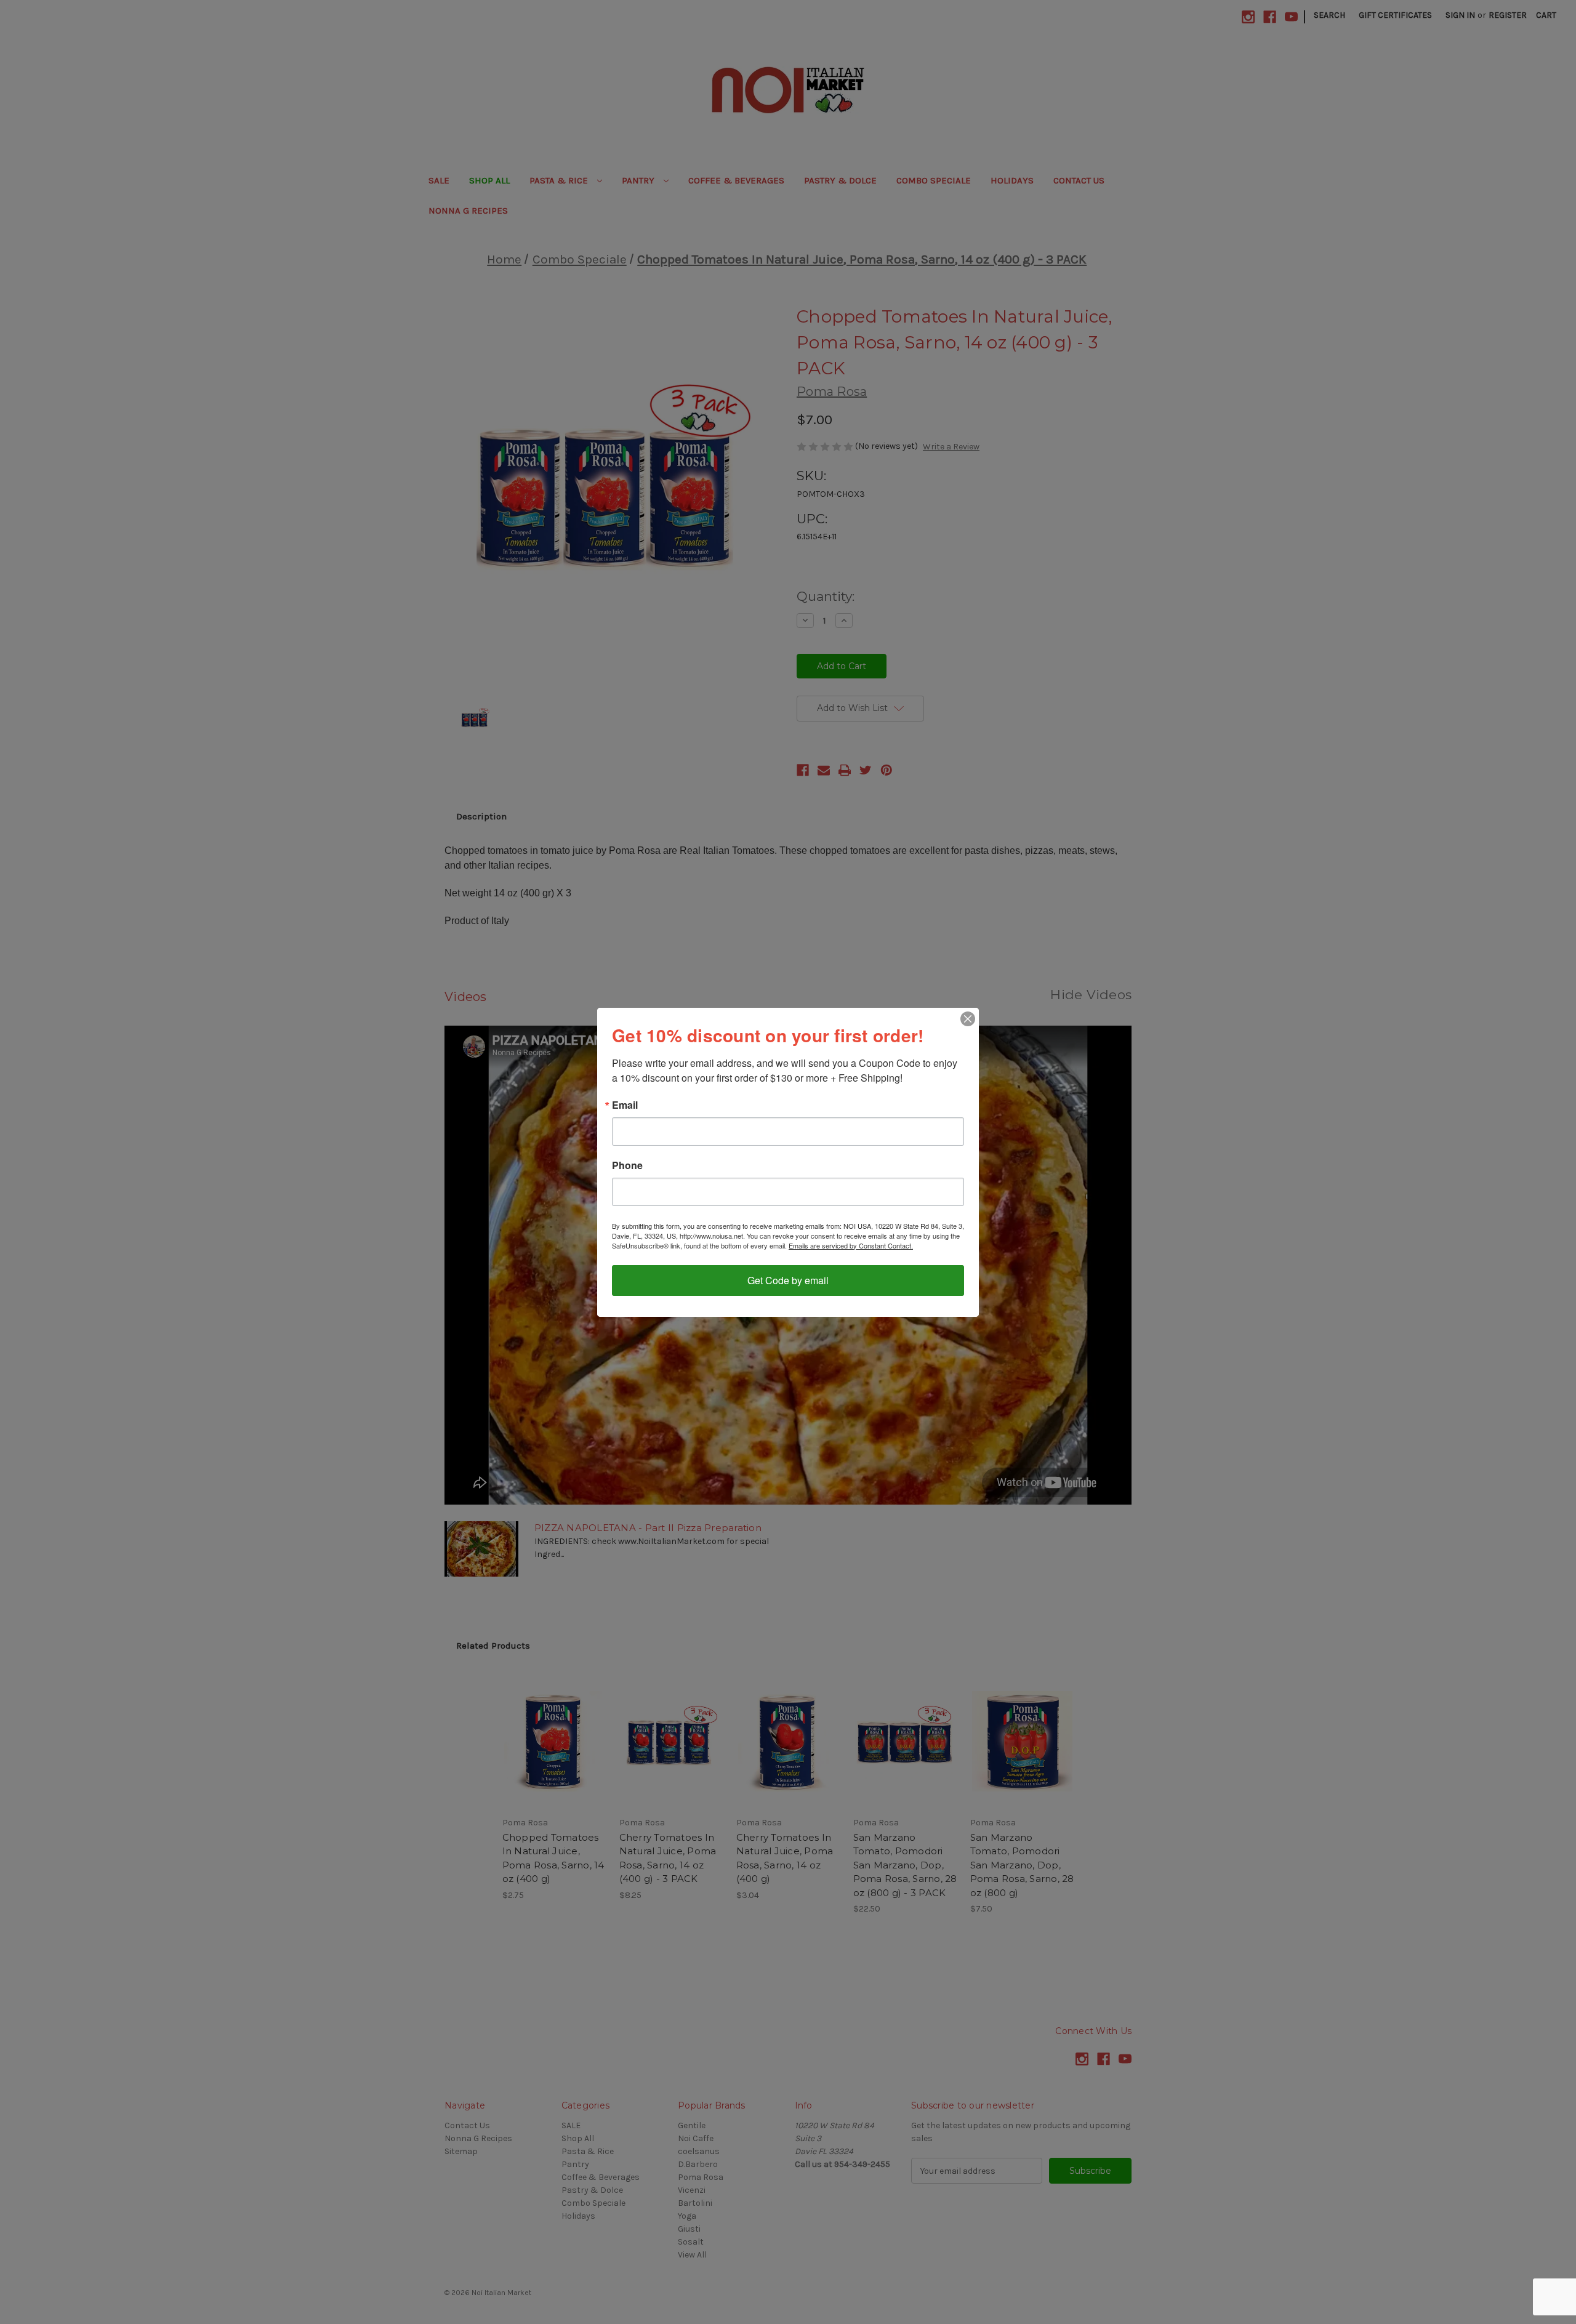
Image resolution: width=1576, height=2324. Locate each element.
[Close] (968, 1019)
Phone (627, 1165)
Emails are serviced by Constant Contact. (851, 1245)
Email (625, 1105)
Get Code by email (788, 1280)
